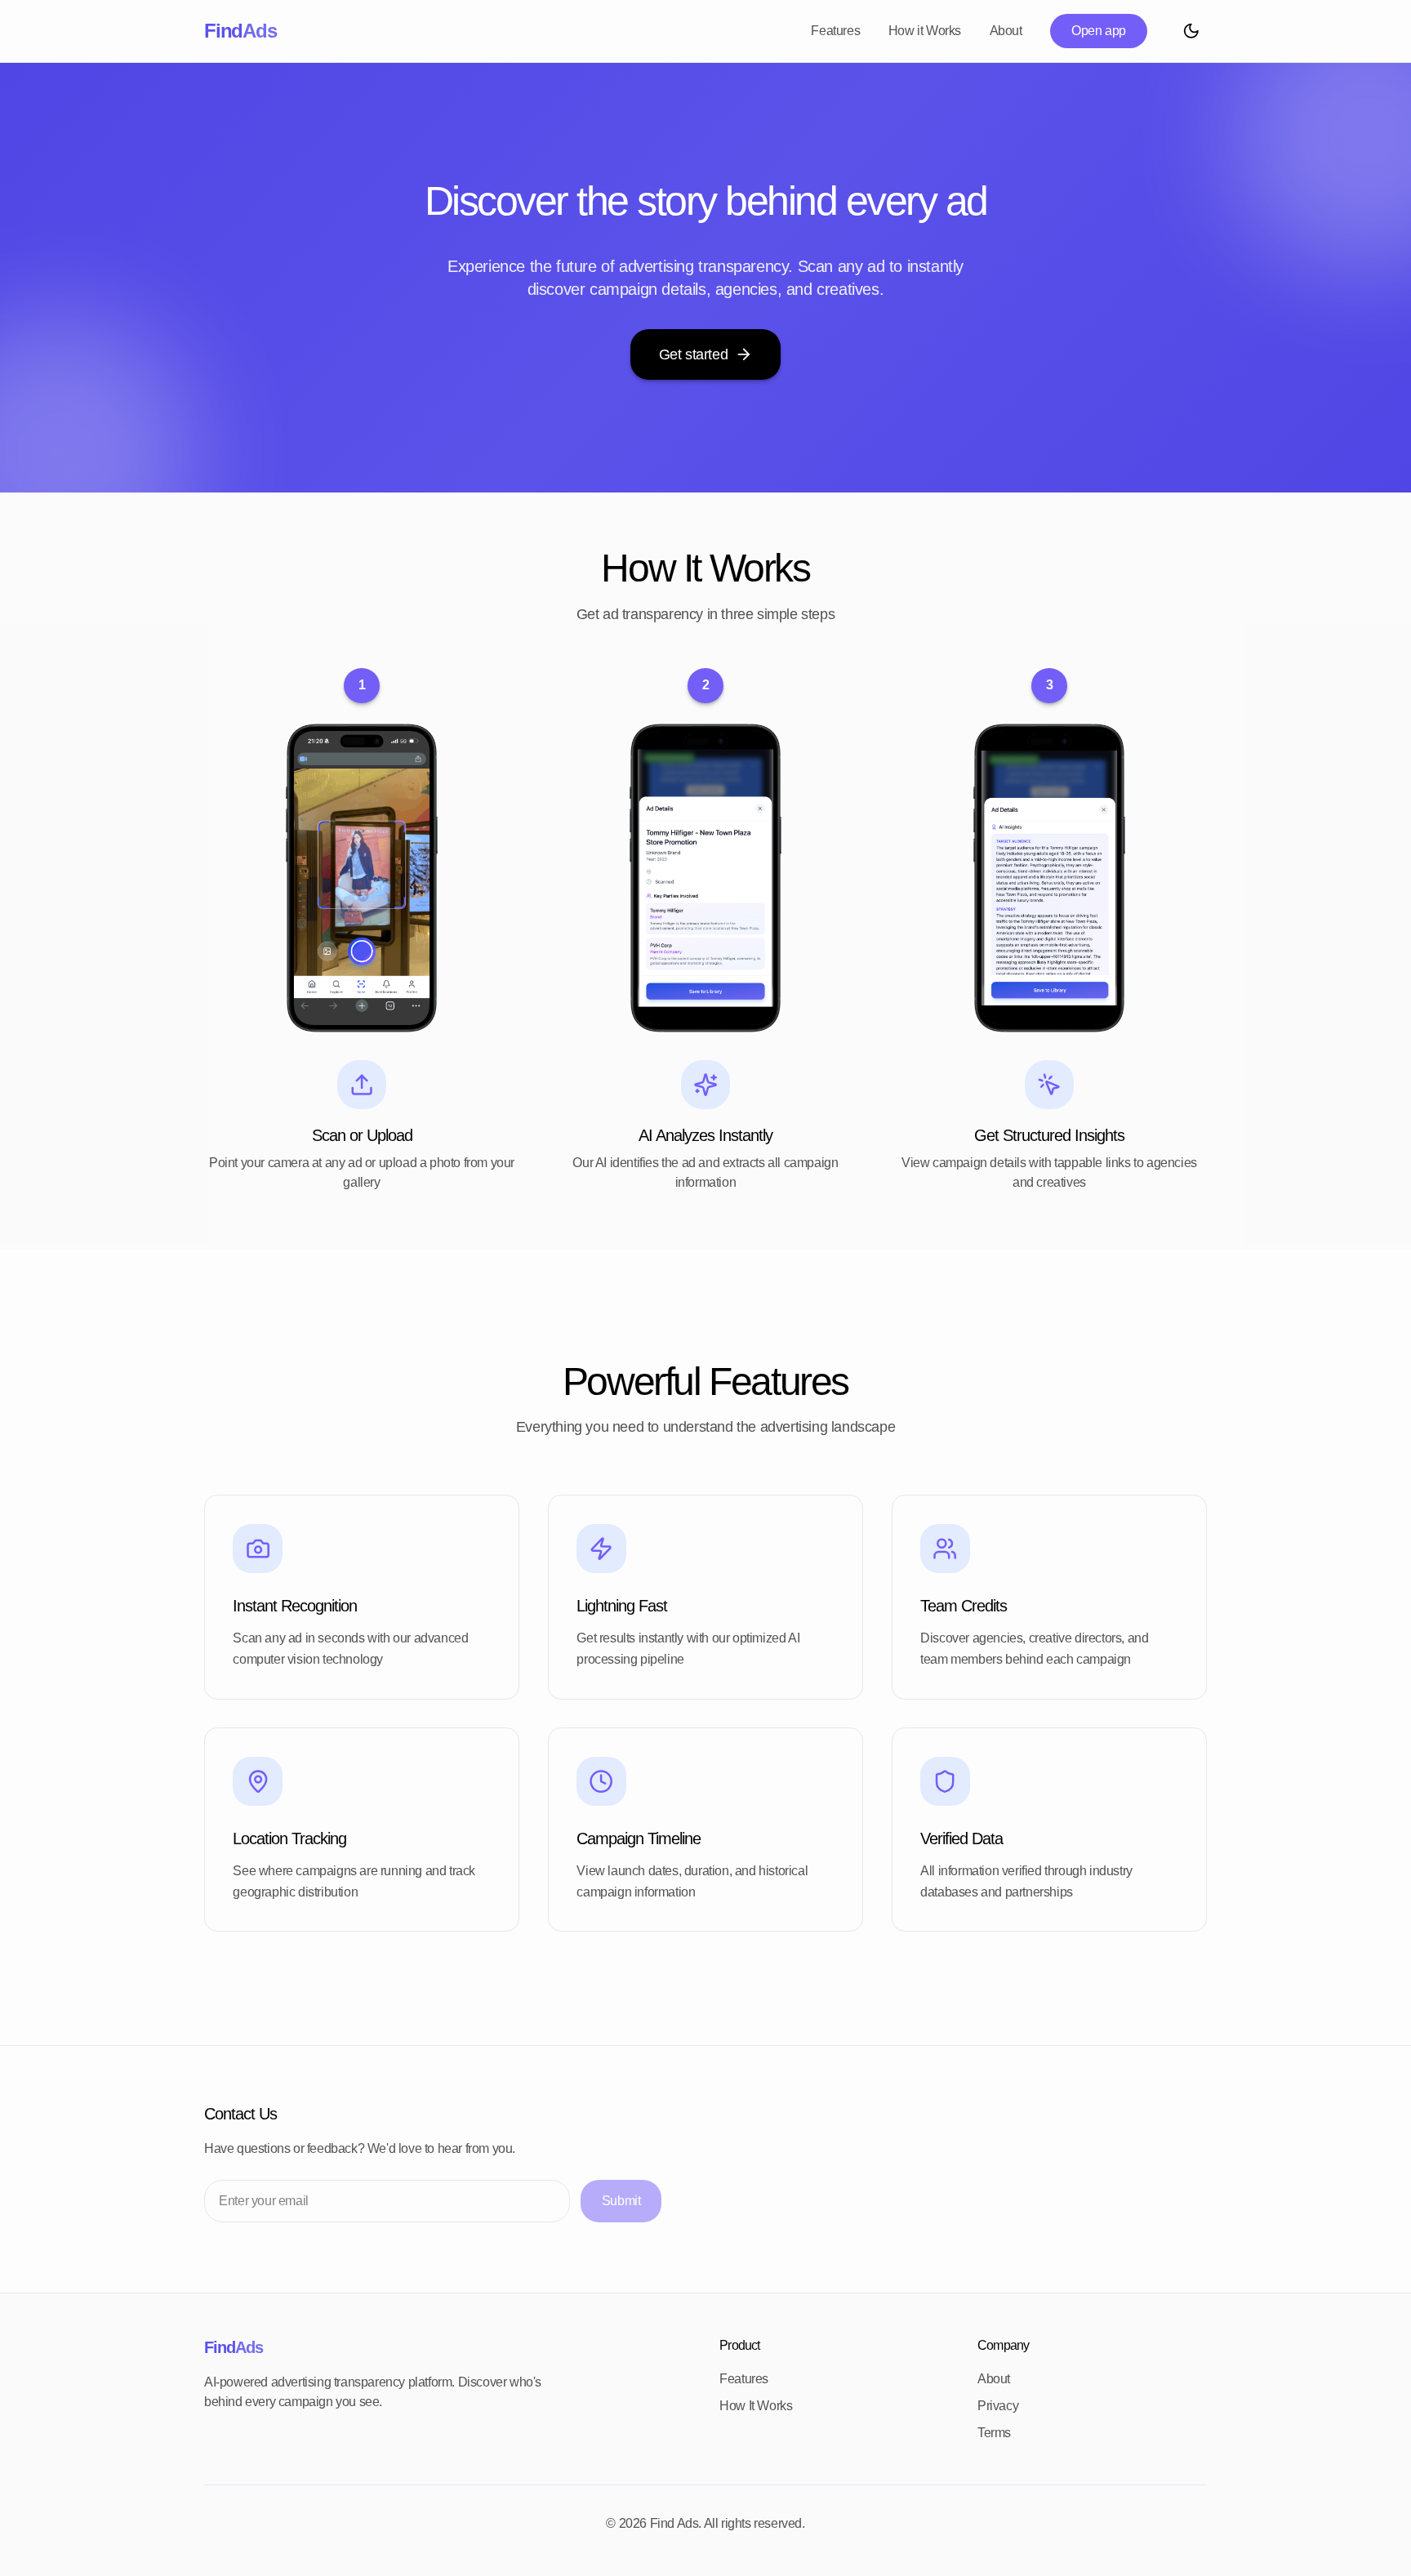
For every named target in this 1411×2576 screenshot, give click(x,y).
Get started (694, 354)
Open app (1099, 31)
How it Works (925, 31)
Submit (621, 2201)
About (1006, 31)
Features (835, 31)
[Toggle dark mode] (1191, 31)
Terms (994, 2433)
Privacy (998, 2406)
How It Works (756, 2406)
